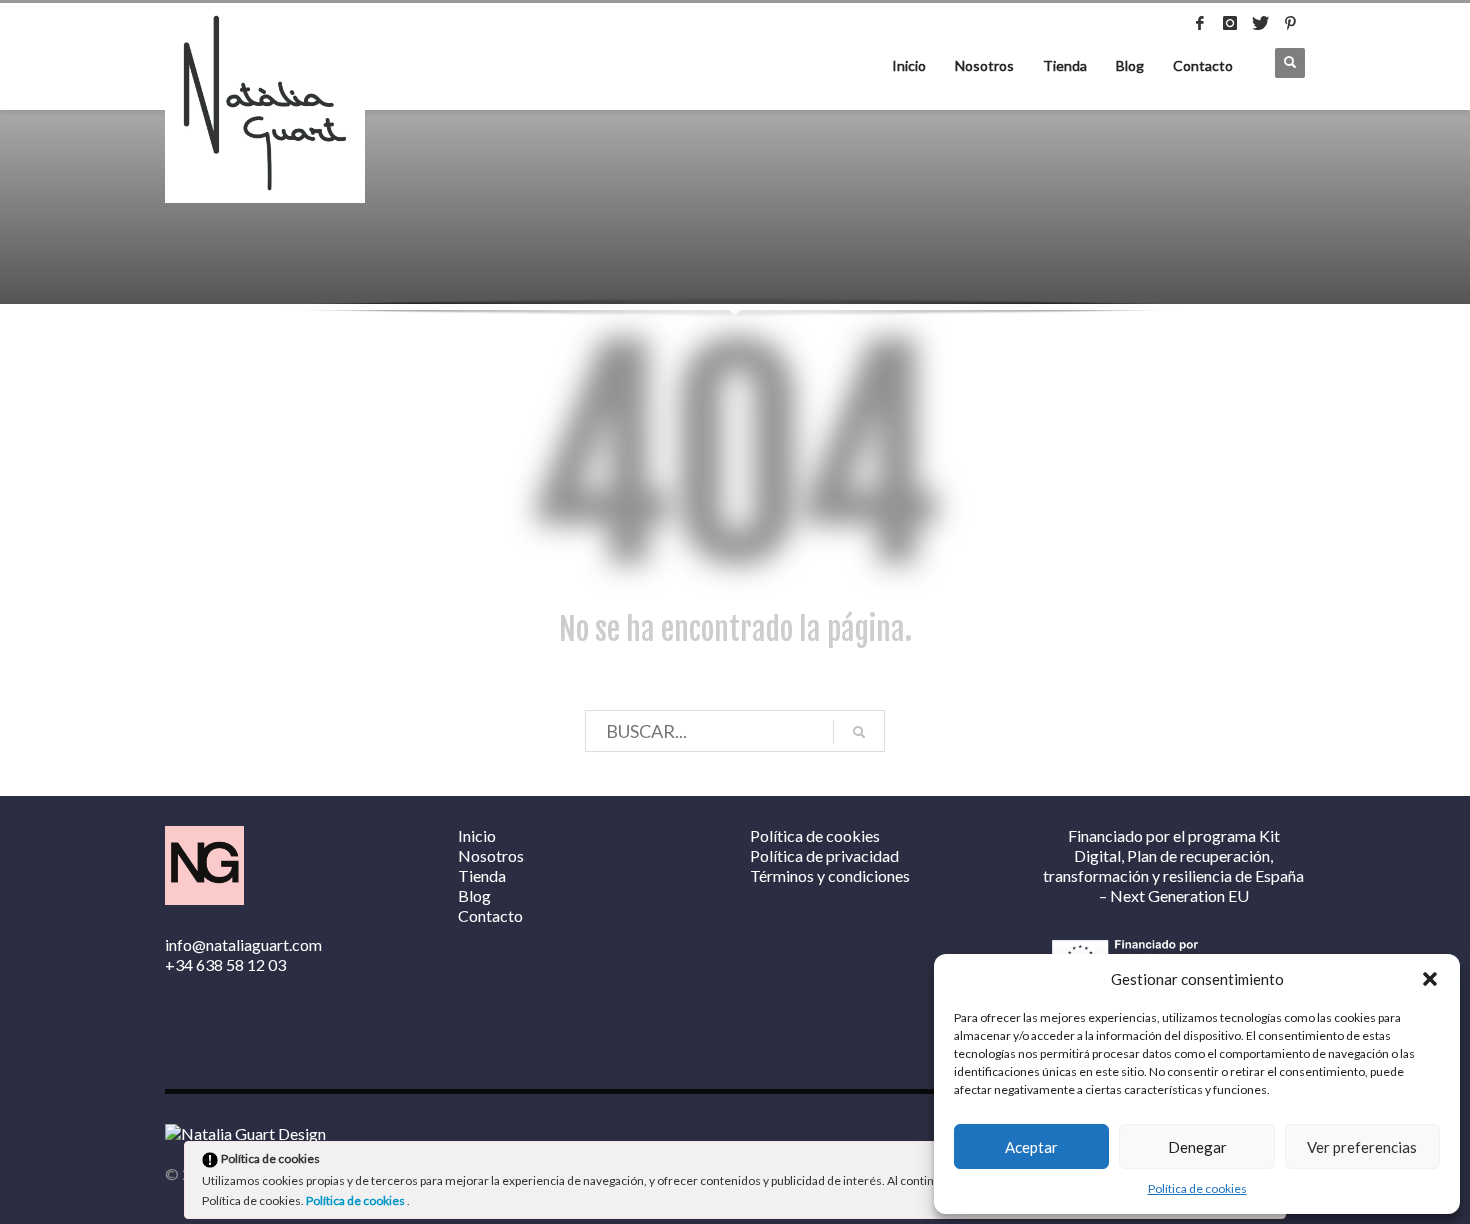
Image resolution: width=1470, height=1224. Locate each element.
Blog (1130, 65)
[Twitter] (1260, 23)
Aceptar (1031, 1147)
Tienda (1065, 65)
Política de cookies (1197, 1188)
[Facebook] (1200, 23)
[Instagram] (1230, 23)
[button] (1430, 979)
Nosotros (984, 65)
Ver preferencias (1362, 1147)
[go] (859, 732)
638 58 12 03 (241, 964)
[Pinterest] (1290, 23)
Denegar (1197, 1147)
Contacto (1203, 65)
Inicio (909, 65)
